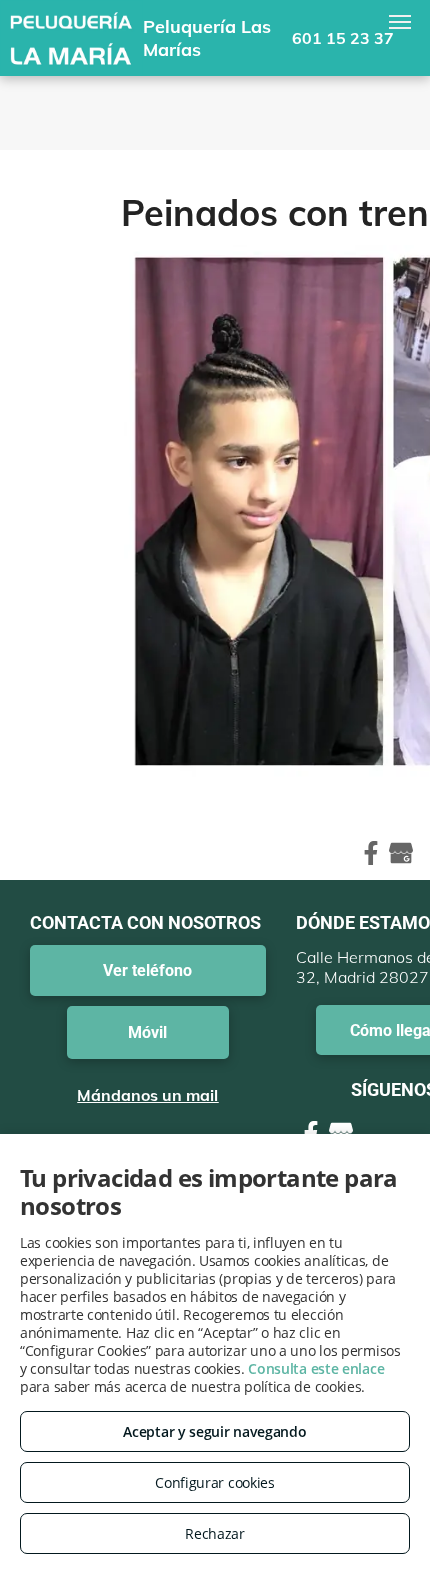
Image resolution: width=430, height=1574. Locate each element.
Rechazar (215, 1533)
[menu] (400, 22)
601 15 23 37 (343, 38)
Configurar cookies (215, 1482)
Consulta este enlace (316, 1368)
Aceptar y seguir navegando (214, 1431)
